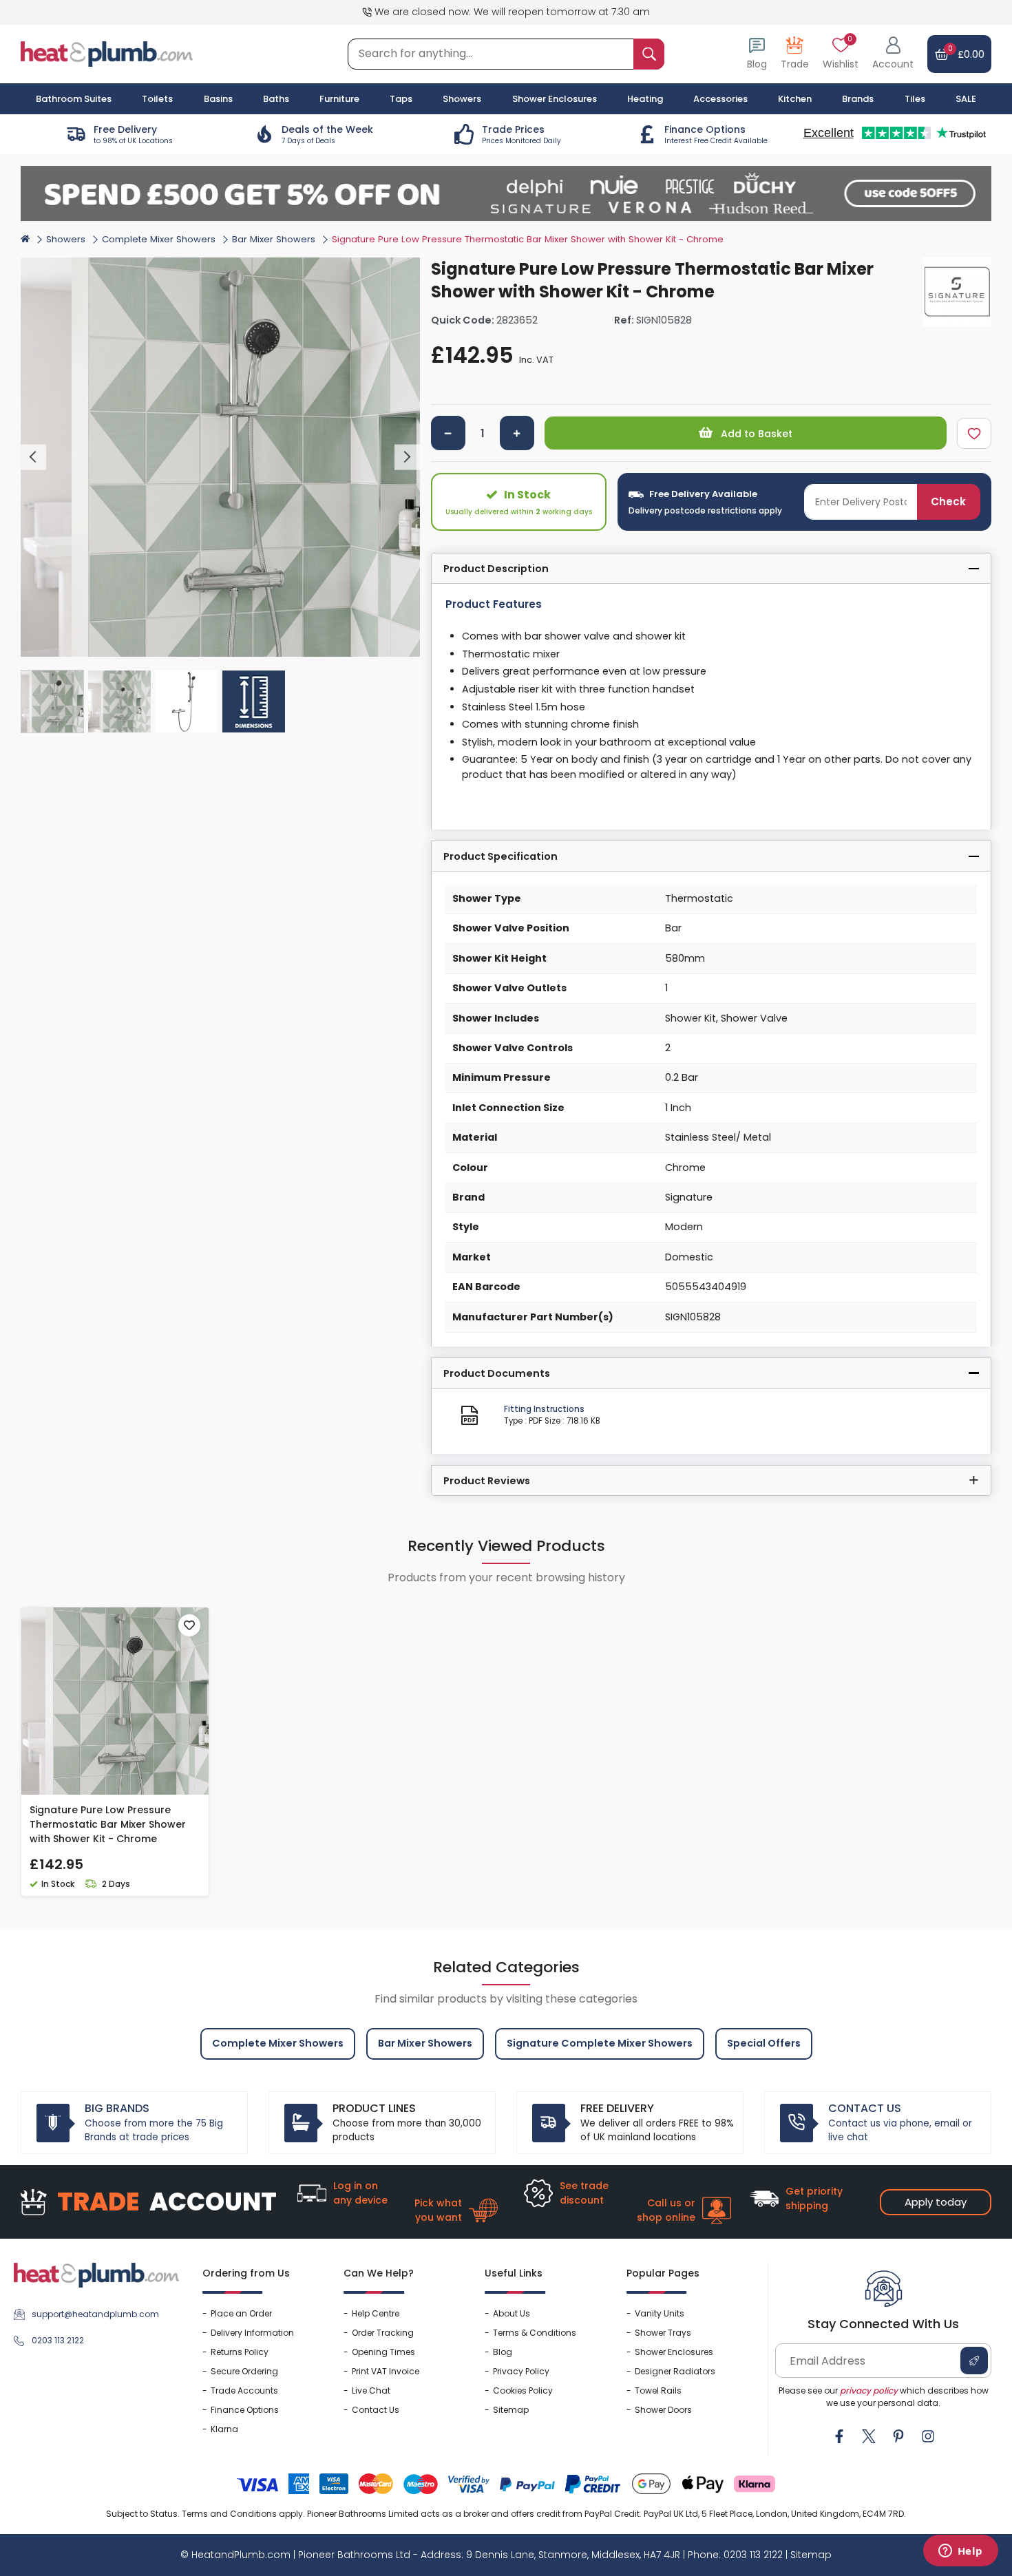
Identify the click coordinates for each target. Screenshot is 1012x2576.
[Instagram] (928, 2436)
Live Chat (371, 2390)
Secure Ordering (244, 2371)
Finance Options (245, 2410)
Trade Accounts (244, 2390)
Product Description (496, 569)
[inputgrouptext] (649, 54)
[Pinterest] (898, 2436)
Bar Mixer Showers (274, 239)
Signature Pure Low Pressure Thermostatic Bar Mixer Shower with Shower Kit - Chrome (108, 1824)
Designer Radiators (675, 2371)
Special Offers (764, 2043)
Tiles (915, 99)
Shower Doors (663, 2410)
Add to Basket (755, 434)
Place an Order (241, 2313)
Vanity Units (660, 2313)
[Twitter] (869, 2436)
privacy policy (869, 2390)
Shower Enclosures (674, 2352)
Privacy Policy (521, 2371)
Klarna (224, 2429)
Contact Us (376, 2410)
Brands (858, 99)
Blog (503, 2352)
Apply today (936, 2202)
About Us (512, 2313)
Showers (66, 239)
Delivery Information (252, 2333)
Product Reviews (487, 1481)
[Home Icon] (25, 238)
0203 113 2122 (58, 2340)
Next (407, 457)
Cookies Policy (523, 2390)
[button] (893, 54)
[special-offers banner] (506, 193)
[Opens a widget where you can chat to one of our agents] (960, 2552)
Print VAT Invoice (386, 2371)
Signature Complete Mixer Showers (600, 2043)
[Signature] (957, 292)
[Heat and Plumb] (107, 53)
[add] (517, 433)
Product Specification (500, 856)
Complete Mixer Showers (159, 239)
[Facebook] (839, 2436)
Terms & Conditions (535, 2333)
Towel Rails (658, 2390)
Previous (33, 457)
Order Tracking (383, 2333)
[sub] (448, 433)
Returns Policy (240, 2352)
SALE (966, 99)
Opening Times (383, 2352)
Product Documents (497, 1373)
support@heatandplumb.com (95, 2314)
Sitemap (511, 2410)
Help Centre (376, 2313)
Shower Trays (663, 2333)
